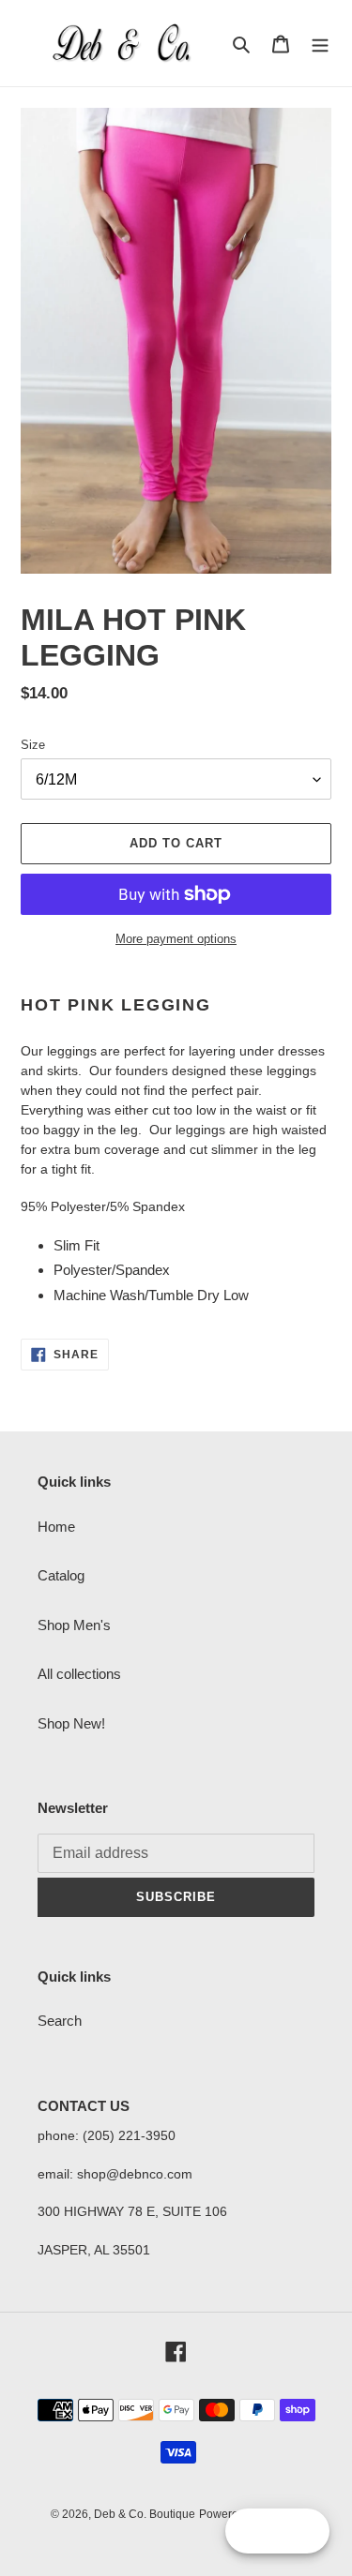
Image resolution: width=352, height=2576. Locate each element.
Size (33, 745)
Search (60, 2021)
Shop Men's (74, 1625)
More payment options (176, 939)
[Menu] (320, 44)
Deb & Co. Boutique (145, 2514)
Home (56, 1527)
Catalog (61, 1575)
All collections (79, 1674)
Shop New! (71, 1723)
